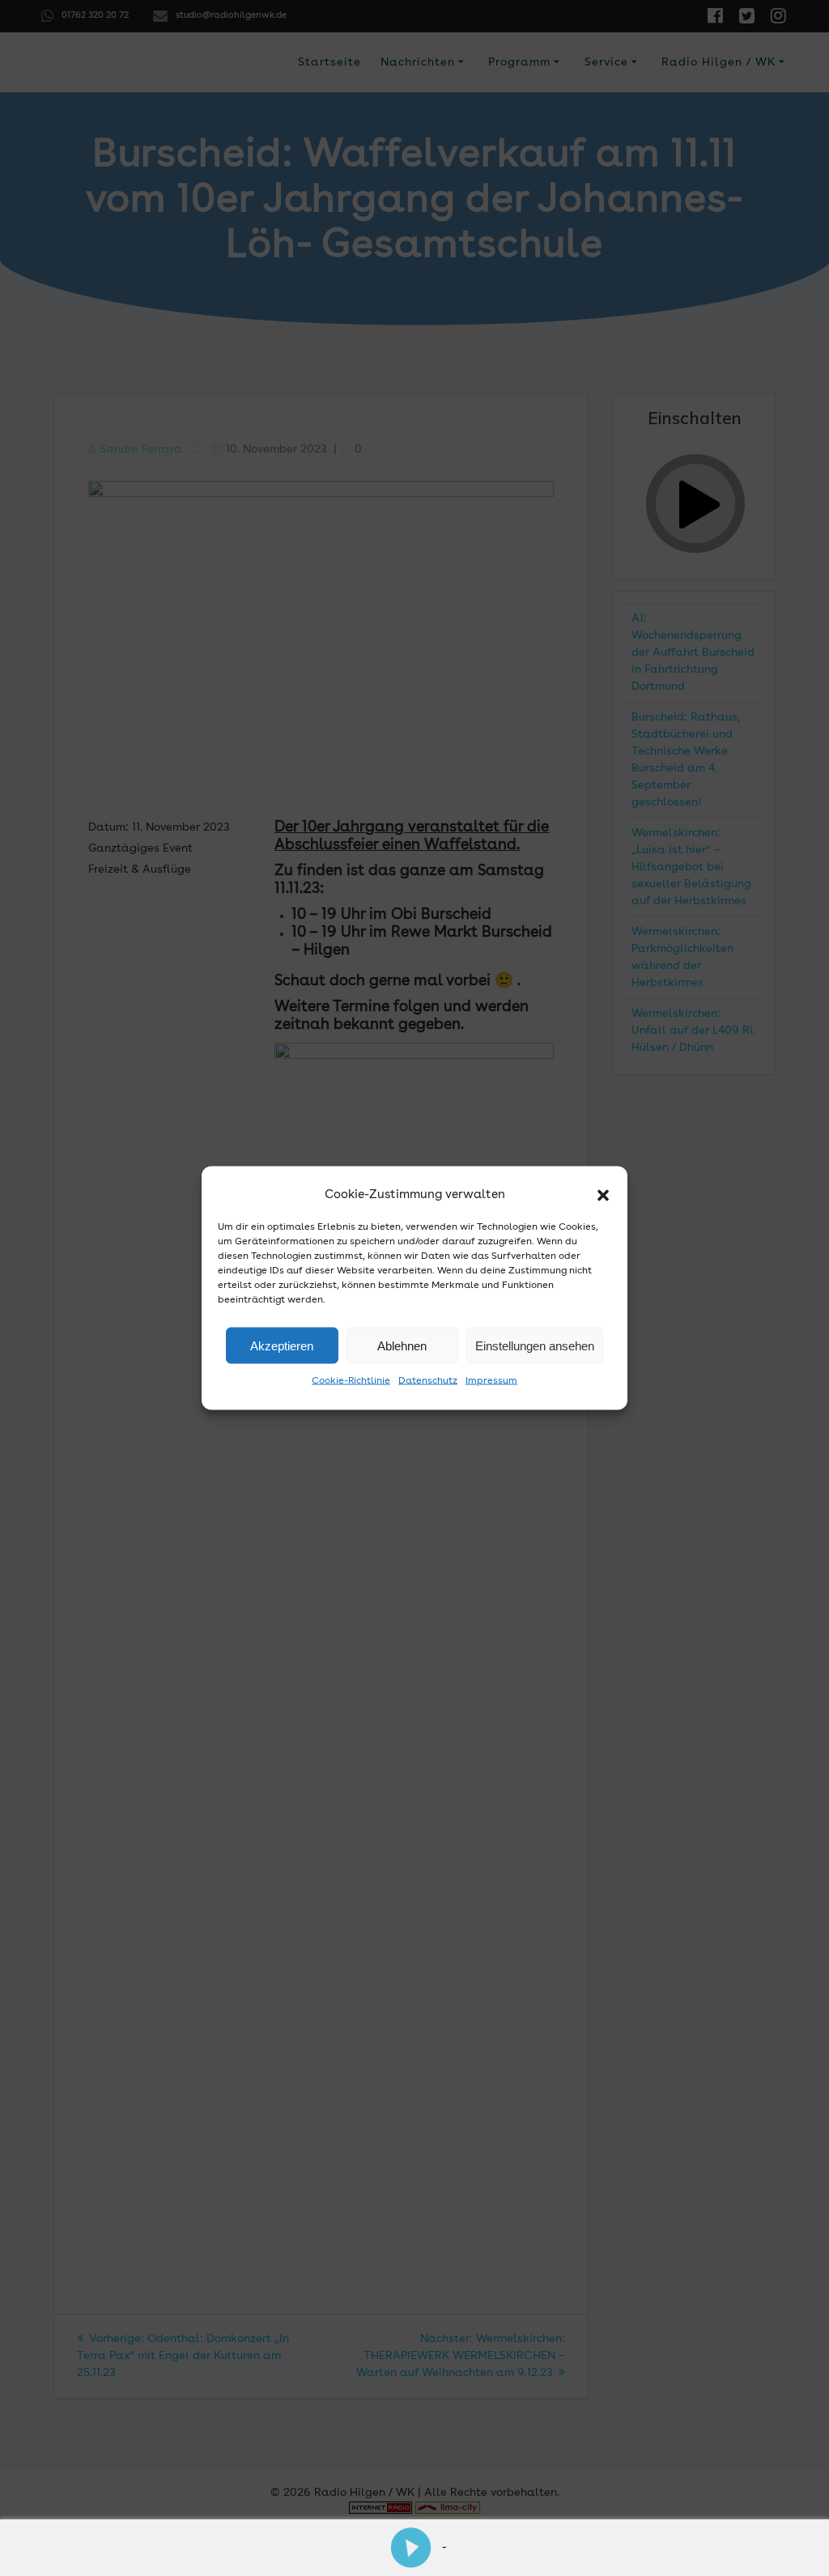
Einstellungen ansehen (535, 1345)
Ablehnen (402, 1345)
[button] (603, 1195)
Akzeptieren (282, 1345)
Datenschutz (428, 1381)
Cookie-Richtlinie (351, 1381)
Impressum (491, 1381)
